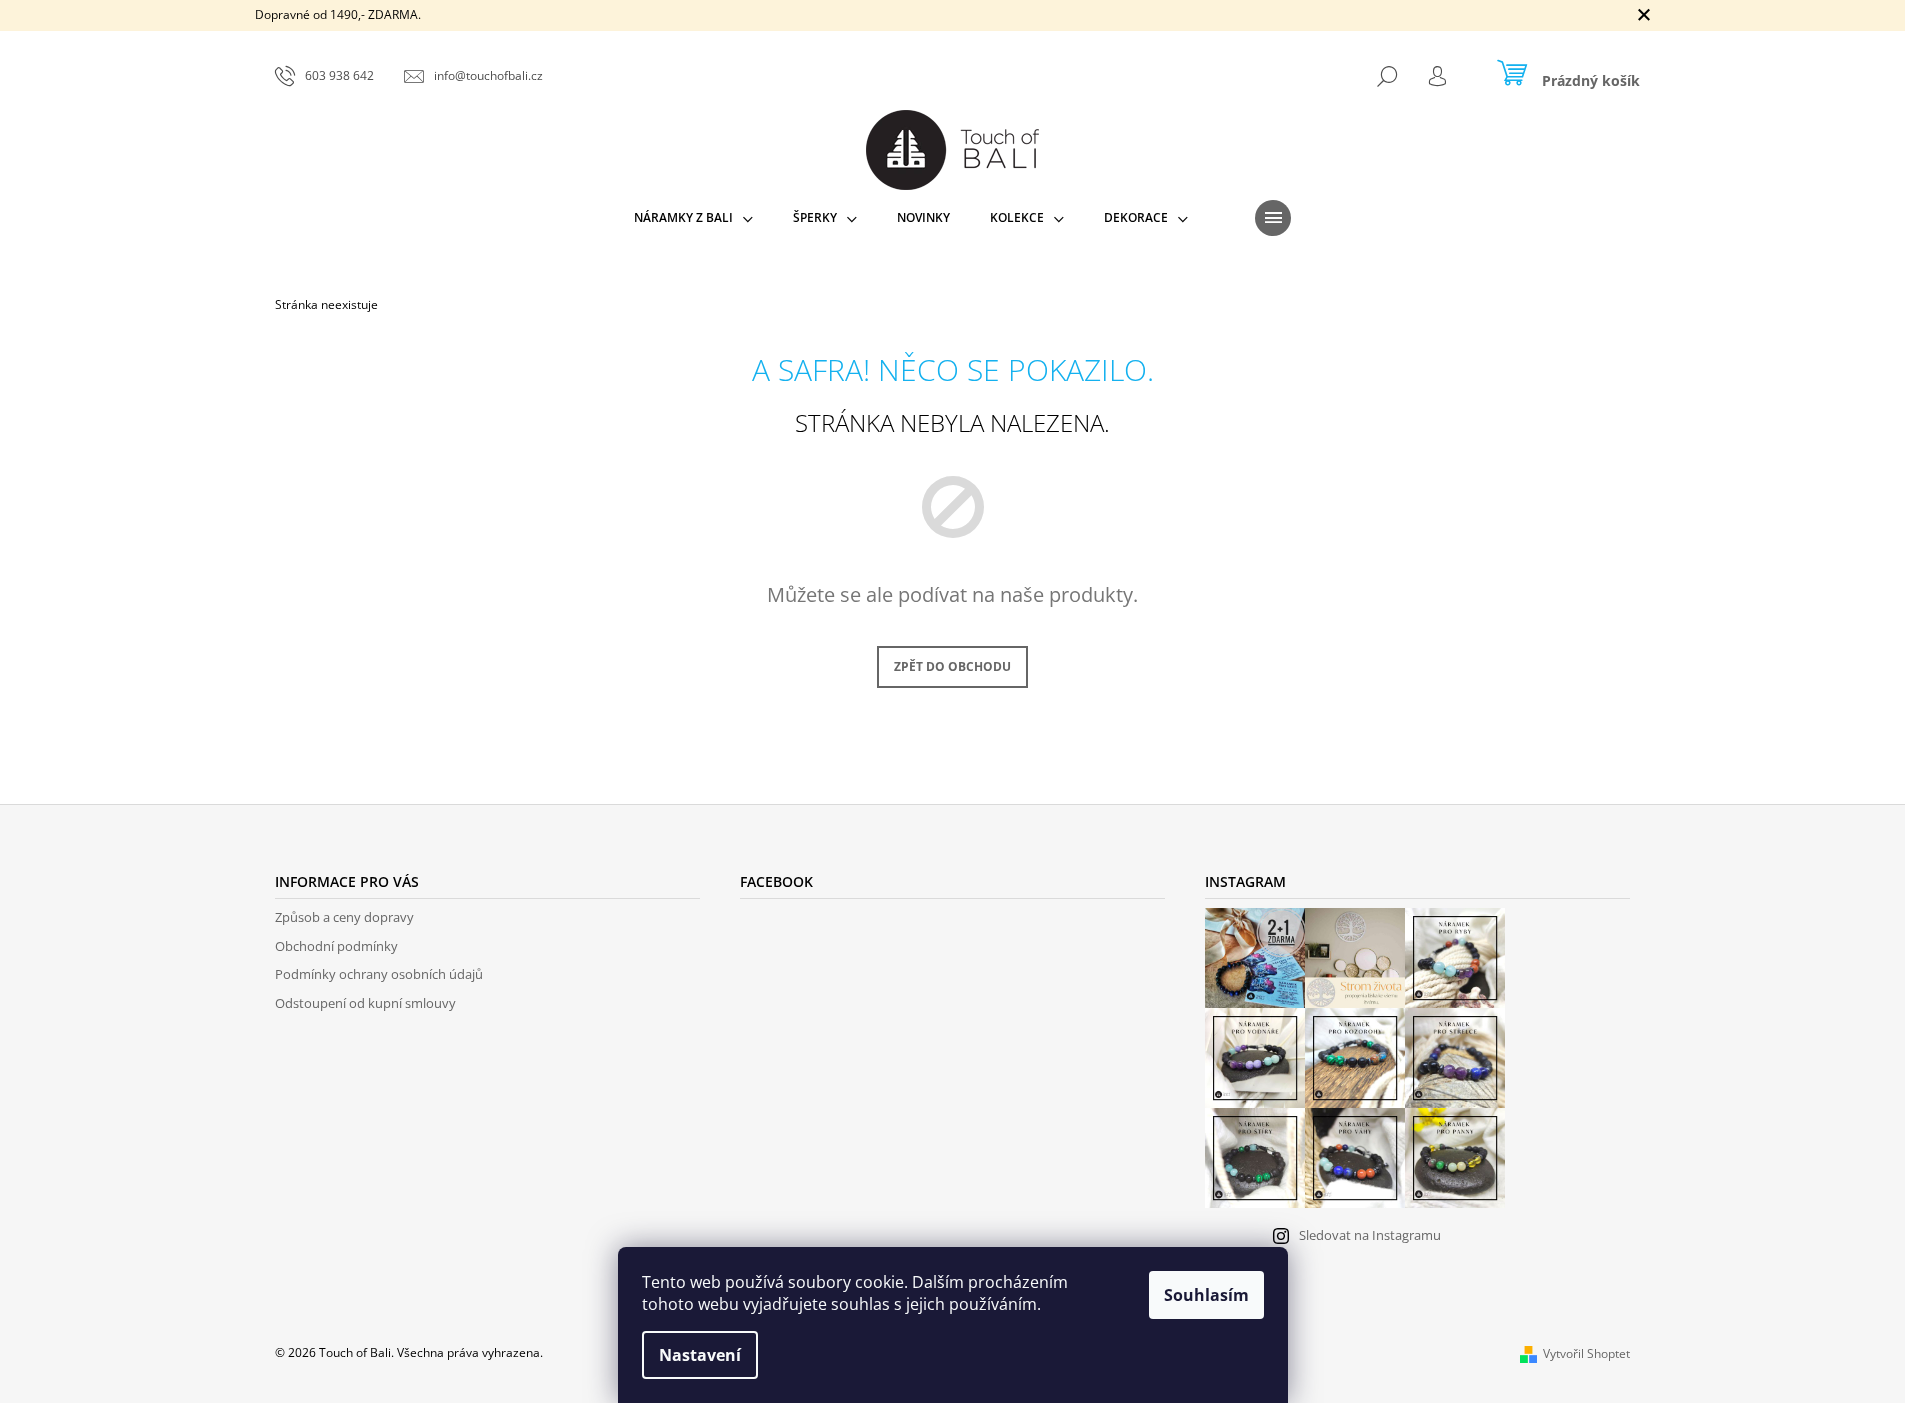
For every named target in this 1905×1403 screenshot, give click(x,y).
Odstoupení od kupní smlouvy (365, 1003)
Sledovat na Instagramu (1370, 1235)
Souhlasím (1206, 1295)
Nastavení (700, 1355)
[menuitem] (693, 218)
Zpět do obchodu (952, 666)
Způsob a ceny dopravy (344, 917)
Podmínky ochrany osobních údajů (379, 974)
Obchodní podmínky (336, 946)
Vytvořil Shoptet (1586, 1353)
